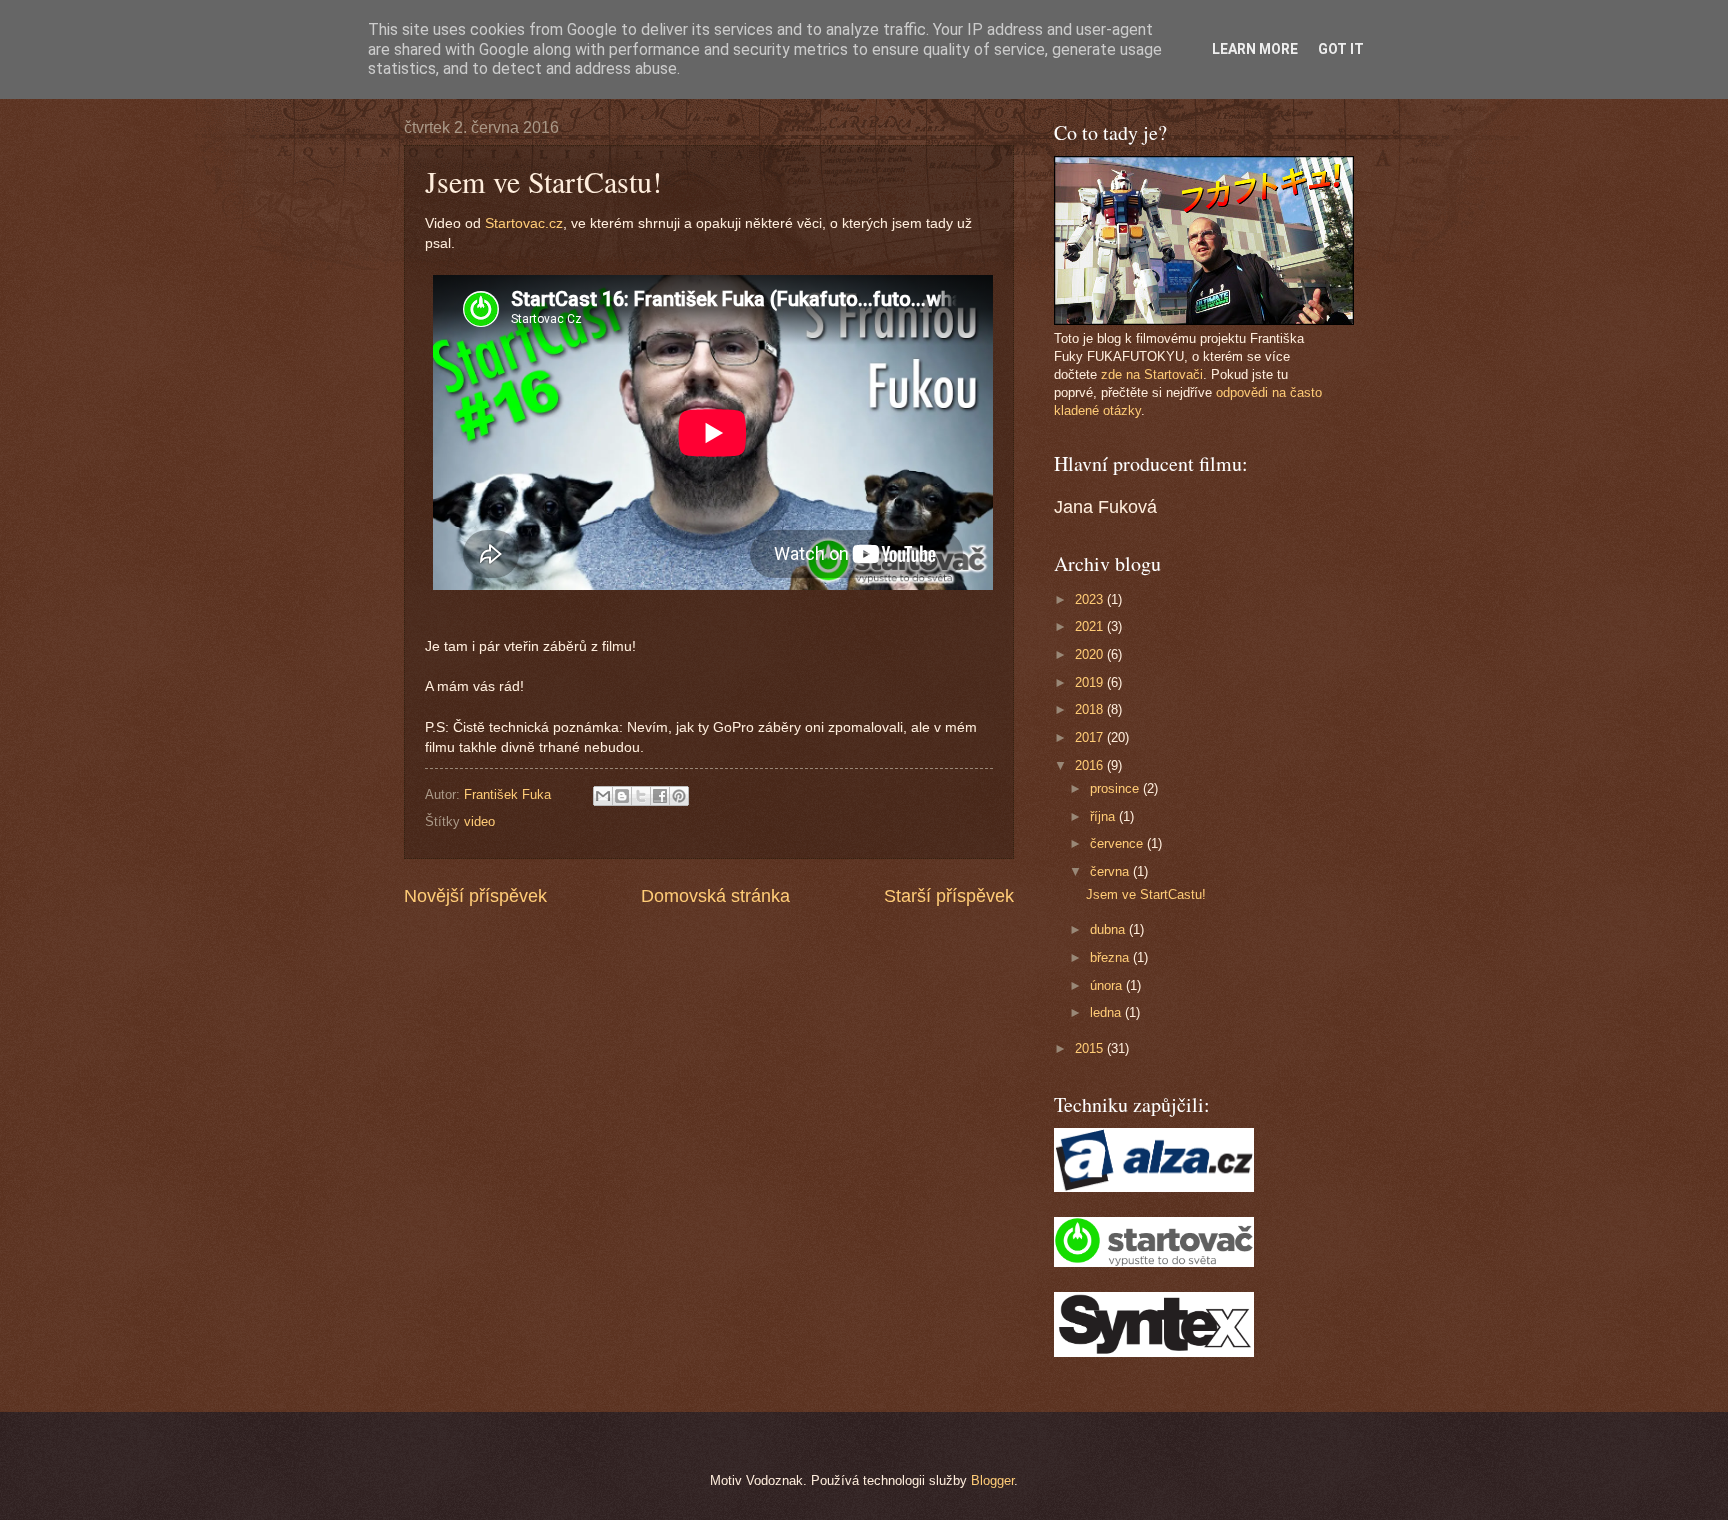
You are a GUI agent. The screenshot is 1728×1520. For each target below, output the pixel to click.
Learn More (1255, 49)
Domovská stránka (715, 896)
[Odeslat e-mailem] (603, 796)
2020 (1091, 654)
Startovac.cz (524, 223)
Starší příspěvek (949, 896)
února (1108, 985)
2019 (1091, 682)
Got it (1341, 49)
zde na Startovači (1152, 374)
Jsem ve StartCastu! (1146, 894)
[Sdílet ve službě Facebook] (660, 796)
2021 (1091, 626)
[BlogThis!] (622, 796)
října (1104, 816)
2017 (1091, 737)
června (1111, 871)
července (1118, 843)
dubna (1109, 929)
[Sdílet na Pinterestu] (679, 796)
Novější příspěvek (475, 896)
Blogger (992, 1480)
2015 (1091, 1048)
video (479, 821)
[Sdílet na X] (641, 796)
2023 (1091, 599)
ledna (1107, 1012)
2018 (1091, 709)
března (1111, 957)
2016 (1091, 765)
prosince (1116, 788)
